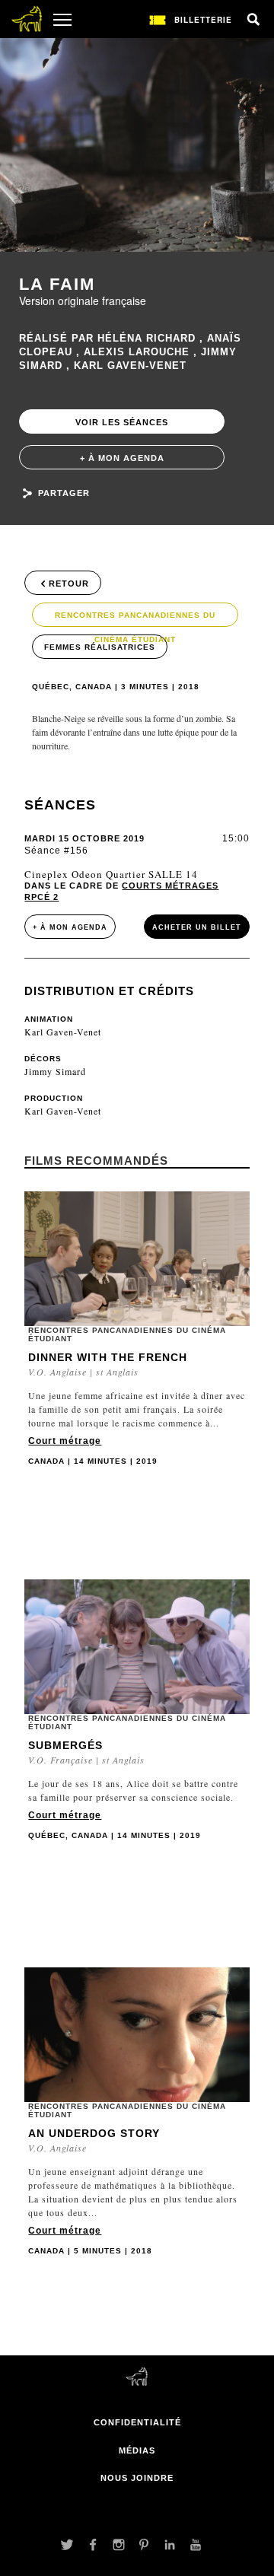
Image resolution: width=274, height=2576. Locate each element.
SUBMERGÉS (65, 1745)
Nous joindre (137, 2478)
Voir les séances (122, 422)
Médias (137, 2450)
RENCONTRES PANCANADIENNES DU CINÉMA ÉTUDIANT (135, 619)
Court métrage (65, 1441)
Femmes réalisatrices (100, 647)
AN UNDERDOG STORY (94, 2133)
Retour (69, 584)
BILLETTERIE (203, 20)
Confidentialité (137, 2422)
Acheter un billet (197, 927)
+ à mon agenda (122, 458)
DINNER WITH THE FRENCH (108, 1357)
